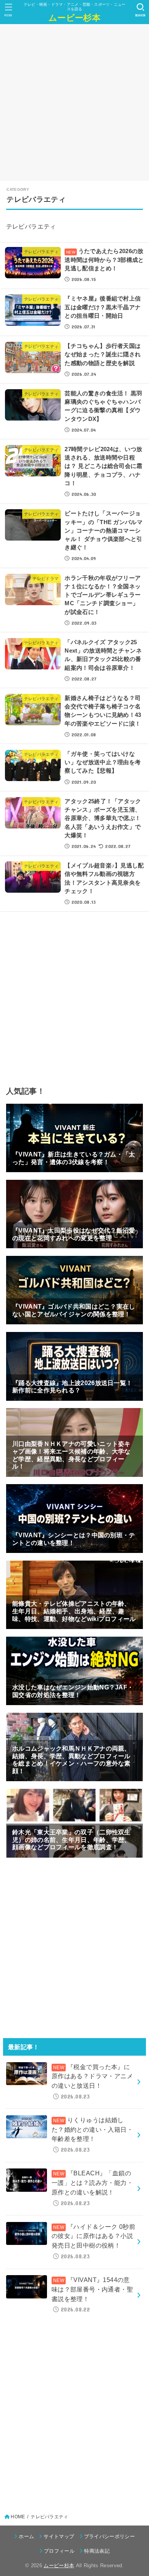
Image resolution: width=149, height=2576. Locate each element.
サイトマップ (59, 2536)
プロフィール (59, 2551)
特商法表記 (97, 2551)
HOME (18, 2517)
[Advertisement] (74, 102)
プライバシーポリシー (109, 2536)
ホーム (26, 2536)
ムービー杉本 (74, 17)
